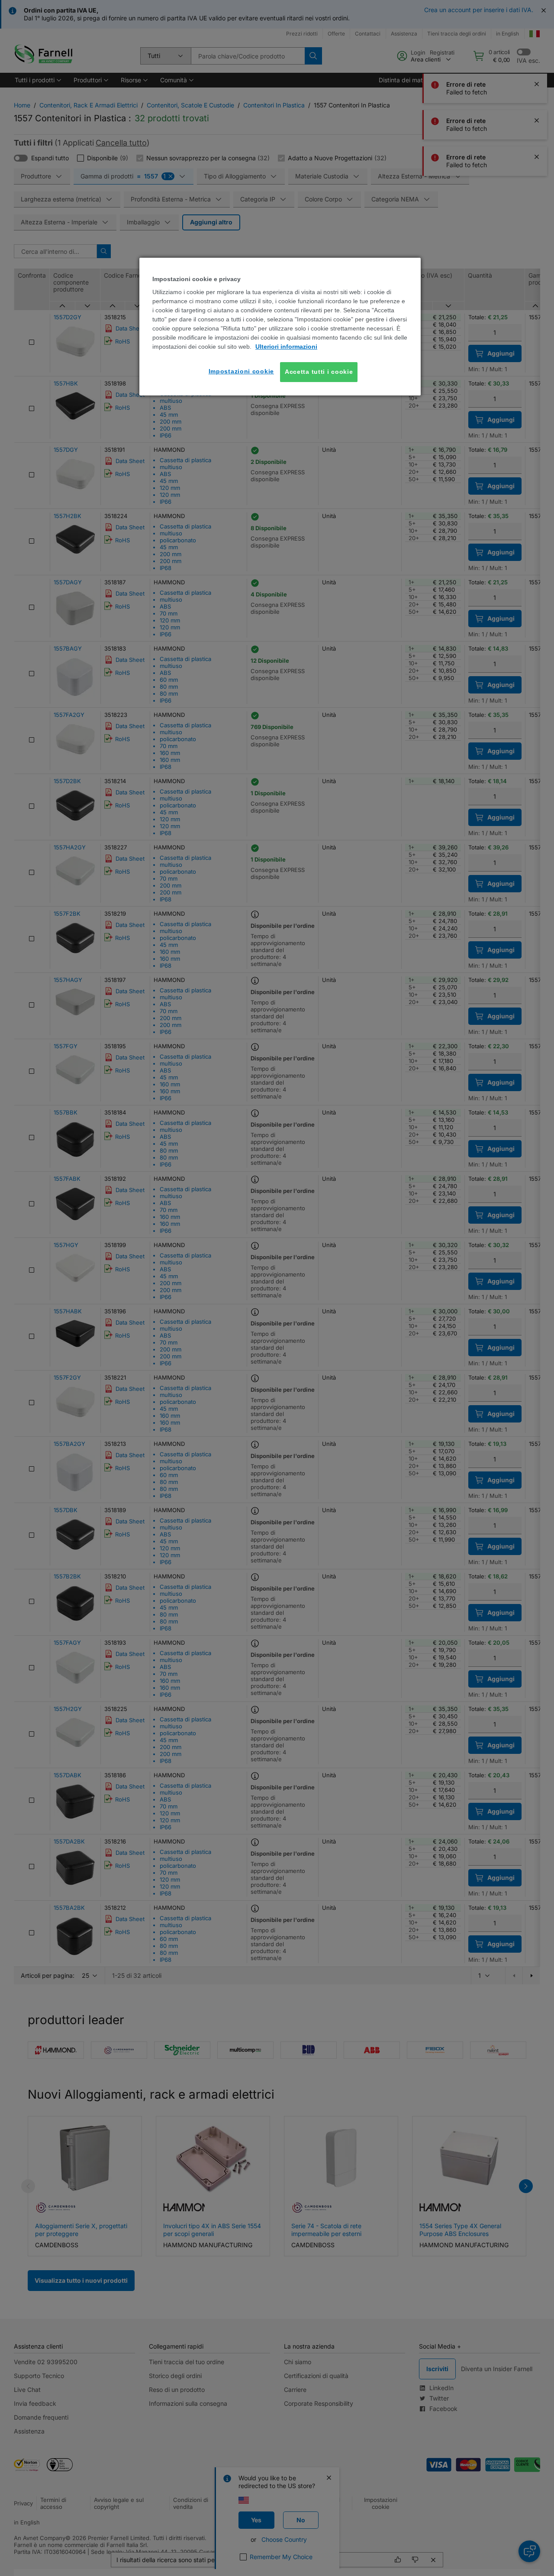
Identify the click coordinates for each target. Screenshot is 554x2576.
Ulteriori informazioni (286, 347)
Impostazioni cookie (241, 371)
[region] (280, 327)
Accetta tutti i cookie (319, 372)
